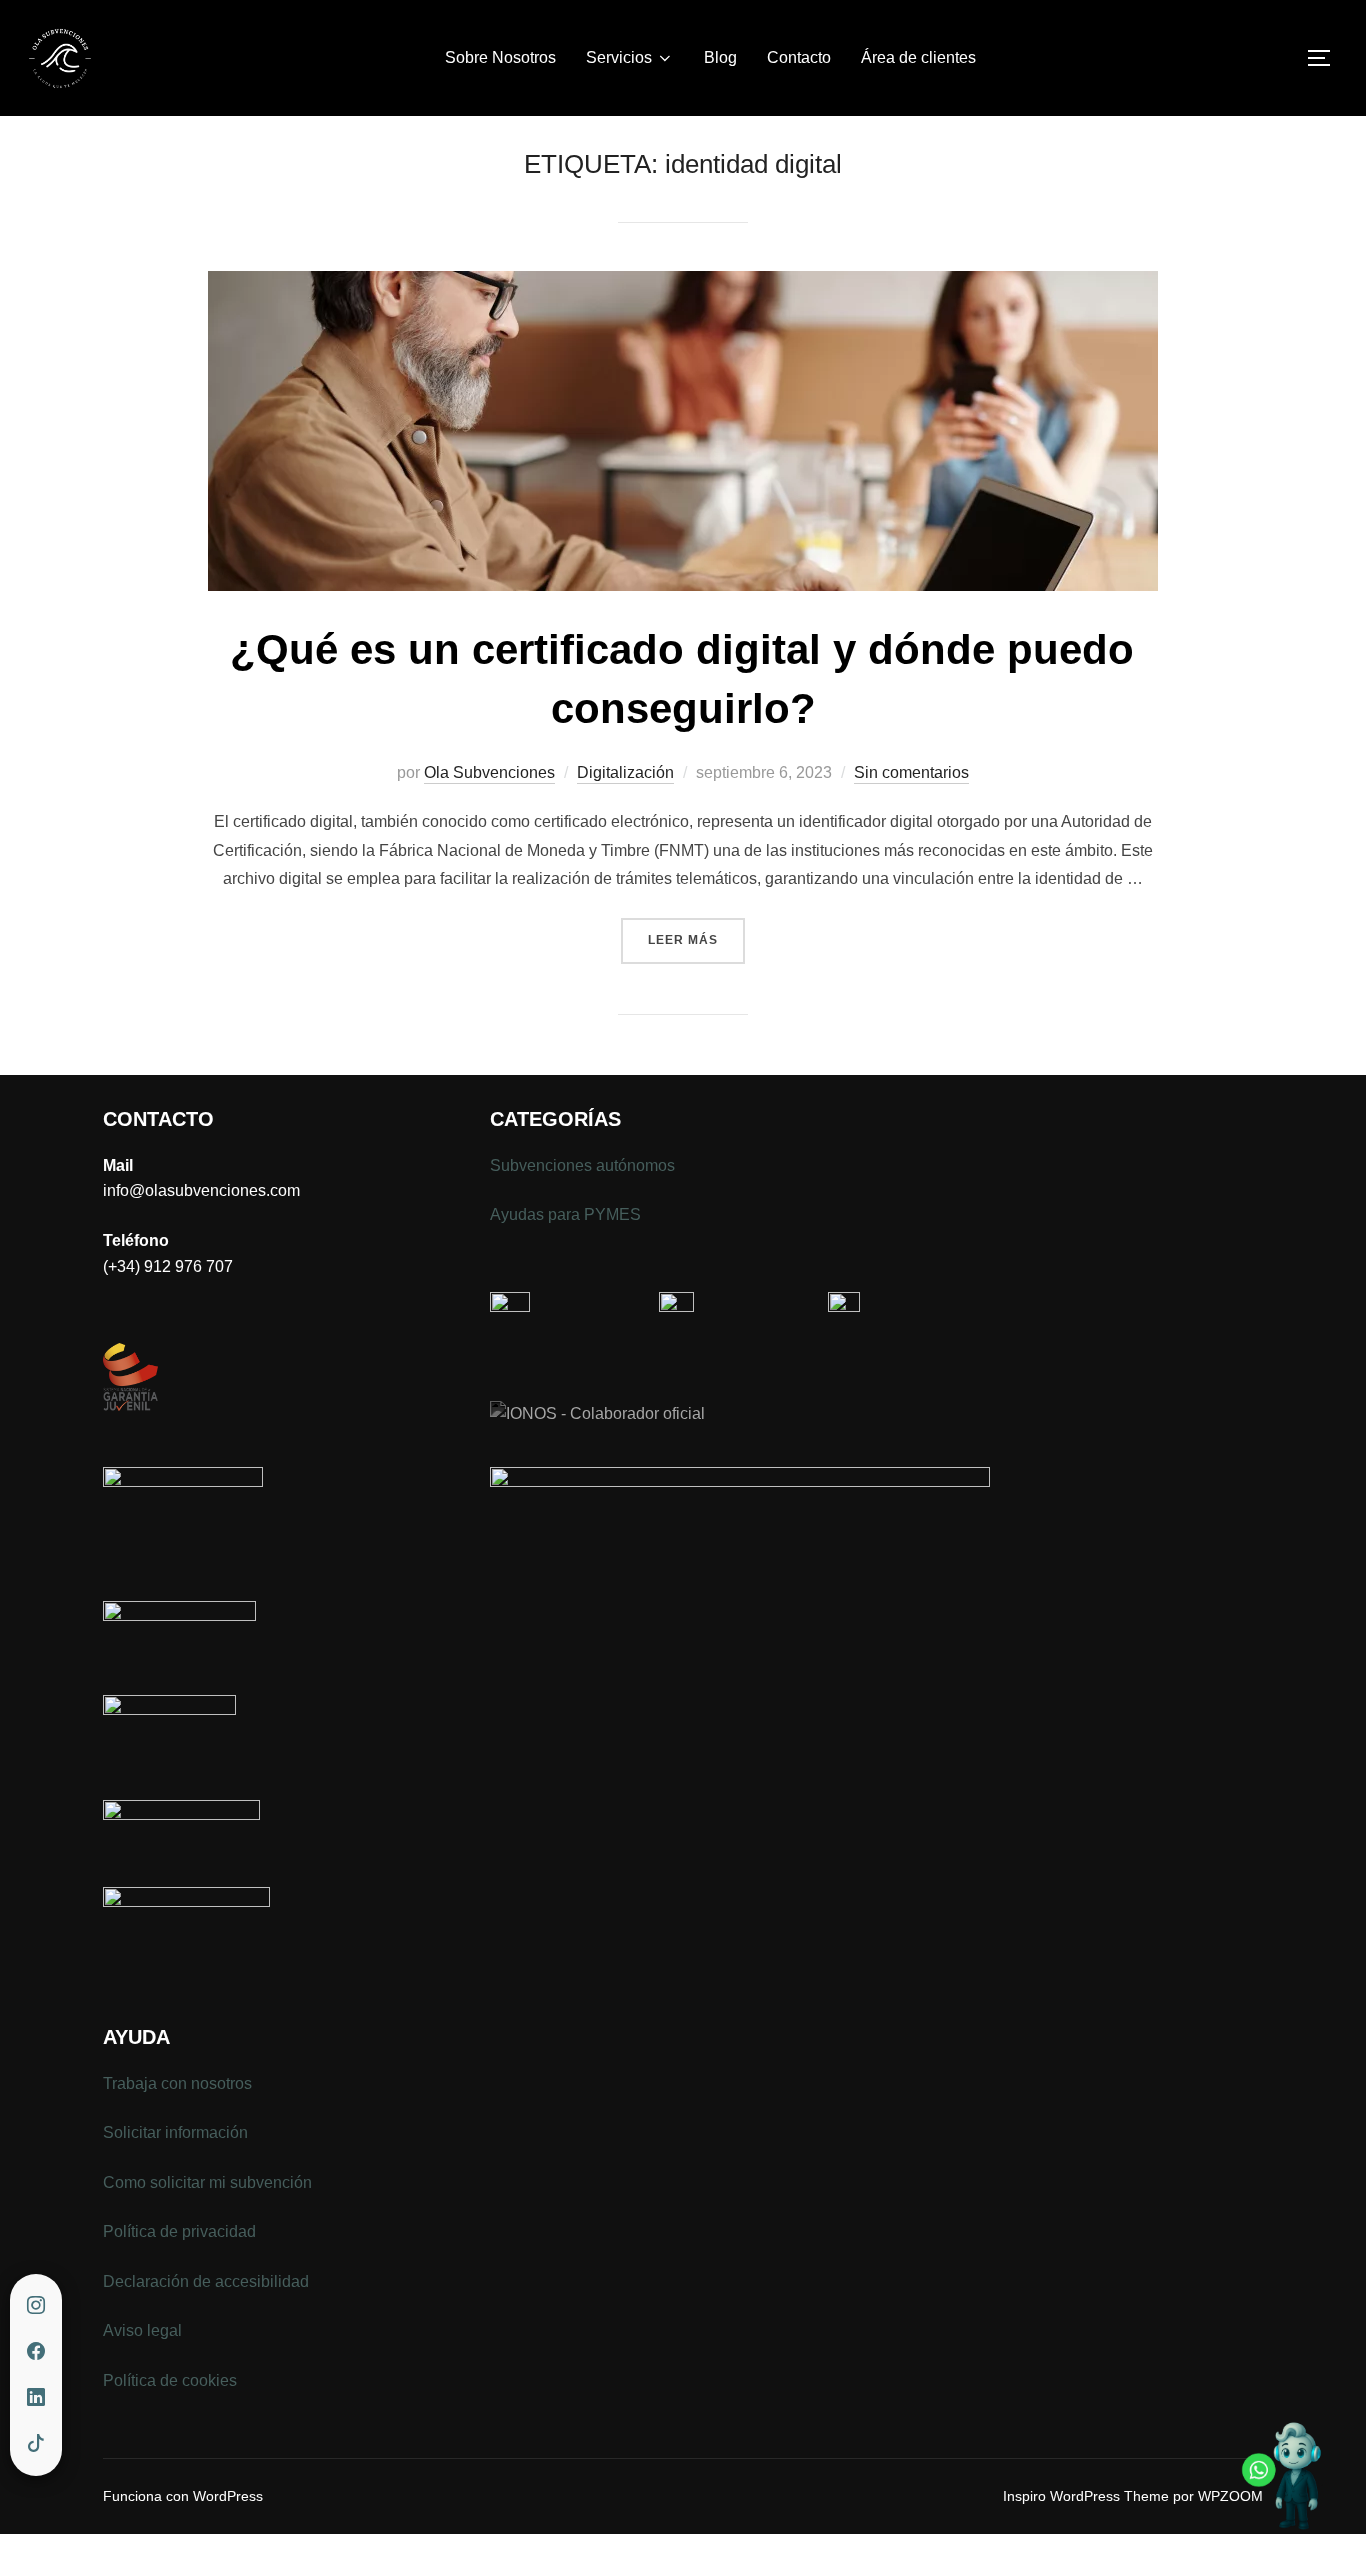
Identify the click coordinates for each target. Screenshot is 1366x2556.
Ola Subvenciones (489, 772)
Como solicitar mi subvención (207, 2182)
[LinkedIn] (36, 2398)
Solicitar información (175, 2132)
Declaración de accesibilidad (206, 2281)
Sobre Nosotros (500, 57)
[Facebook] (36, 2352)
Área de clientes (918, 57)
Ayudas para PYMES (565, 1214)
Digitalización (625, 772)
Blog (720, 57)
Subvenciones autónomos (582, 1165)
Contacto (799, 57)
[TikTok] (36, 2444)
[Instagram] (36, 2306)
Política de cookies (170, 2380)
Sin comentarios (911, 772)
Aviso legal (142, 2330)
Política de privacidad (179, 2231)
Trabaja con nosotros (177, 2083)
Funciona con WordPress (183, 2496)
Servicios (619, 57)
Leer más (696, 940)
